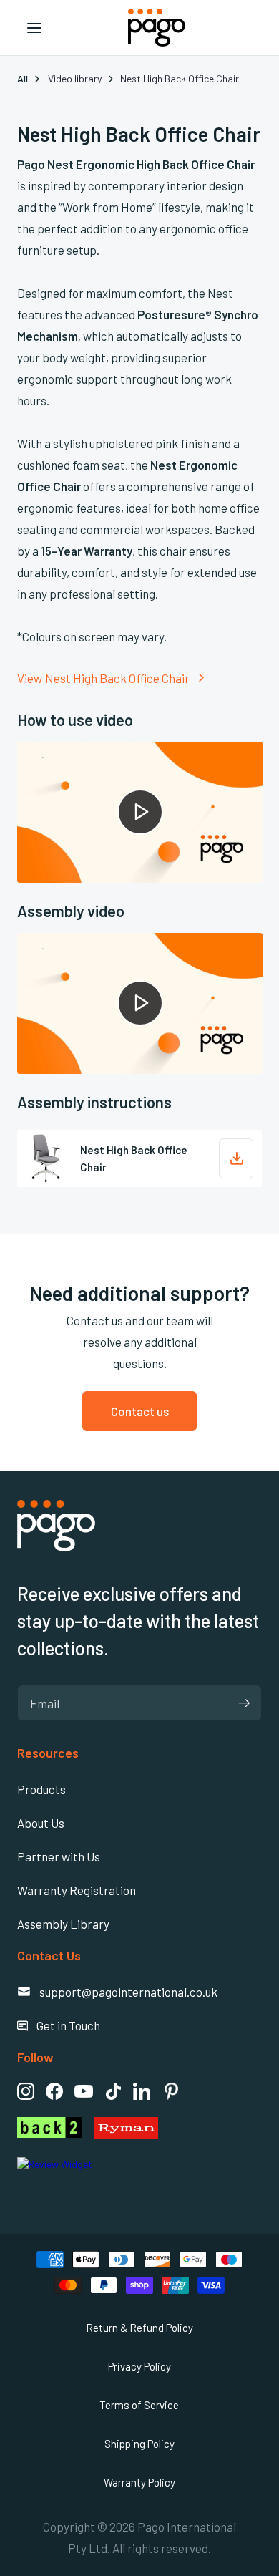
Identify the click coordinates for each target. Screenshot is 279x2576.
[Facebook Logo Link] (54, 2091)
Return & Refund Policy (139, 2328)
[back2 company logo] (49, 2128)
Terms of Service (139, 2405)
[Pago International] (56, 1526)
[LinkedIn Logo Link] (142, 2091)
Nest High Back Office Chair (117, 678)
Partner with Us (59, 1856)
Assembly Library (63, 1924)
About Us (41, 1823)
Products (41, 1789)
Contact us (140, 1411)
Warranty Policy (139, 2482)
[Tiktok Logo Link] (113, 2091)
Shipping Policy (139, 2444)
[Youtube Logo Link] (84, 2091)
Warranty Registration (77, 1890)
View (30, 678)
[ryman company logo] (178, 2128)
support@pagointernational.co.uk (117, 1992)
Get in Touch (59, 2025)
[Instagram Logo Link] (26, 2091)
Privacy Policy (139, 2366)
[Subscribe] (244, 1703)
